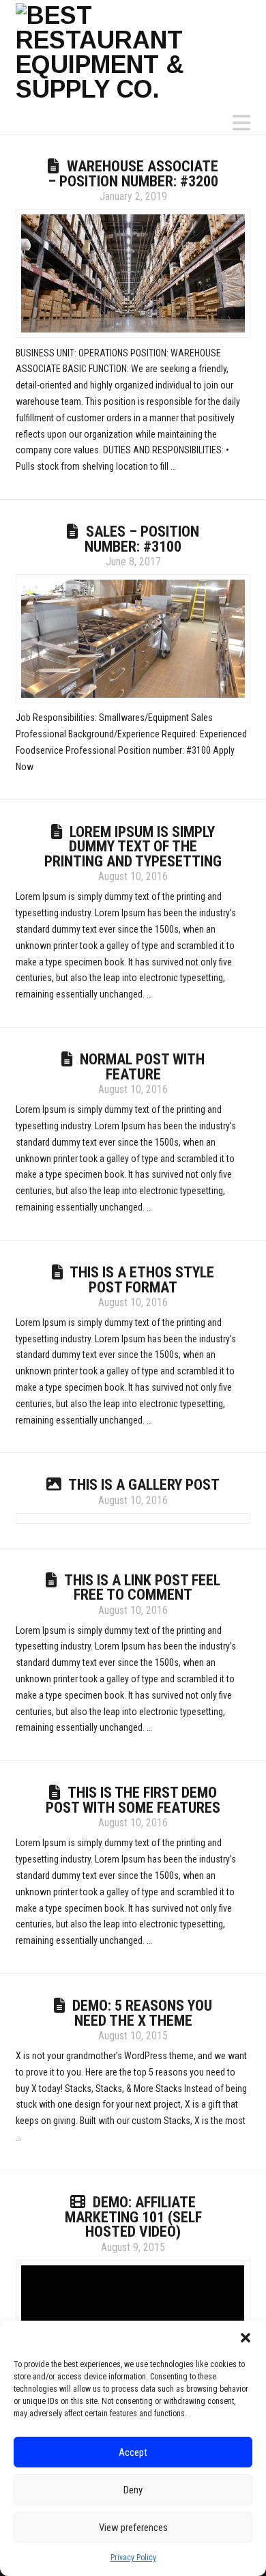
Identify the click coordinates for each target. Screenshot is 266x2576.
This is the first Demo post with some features (133, 1800)
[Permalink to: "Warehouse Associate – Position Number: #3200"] (133, 273)
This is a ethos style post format (142, 1280)
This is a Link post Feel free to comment (142, 1588)
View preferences (133, 2528)
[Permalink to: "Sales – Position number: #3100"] (133, 639)
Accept (133, 2452)
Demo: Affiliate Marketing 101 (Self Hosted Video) (133, 2217)
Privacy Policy (133, 2558)
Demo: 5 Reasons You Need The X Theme (142, 2013)
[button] (246, 2338)
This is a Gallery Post (144, 1485)
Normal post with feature (142, 1067)
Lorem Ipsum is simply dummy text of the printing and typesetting (133, 847)
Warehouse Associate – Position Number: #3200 (133, 174)
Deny (133, 2490)
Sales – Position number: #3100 (142, 539)
